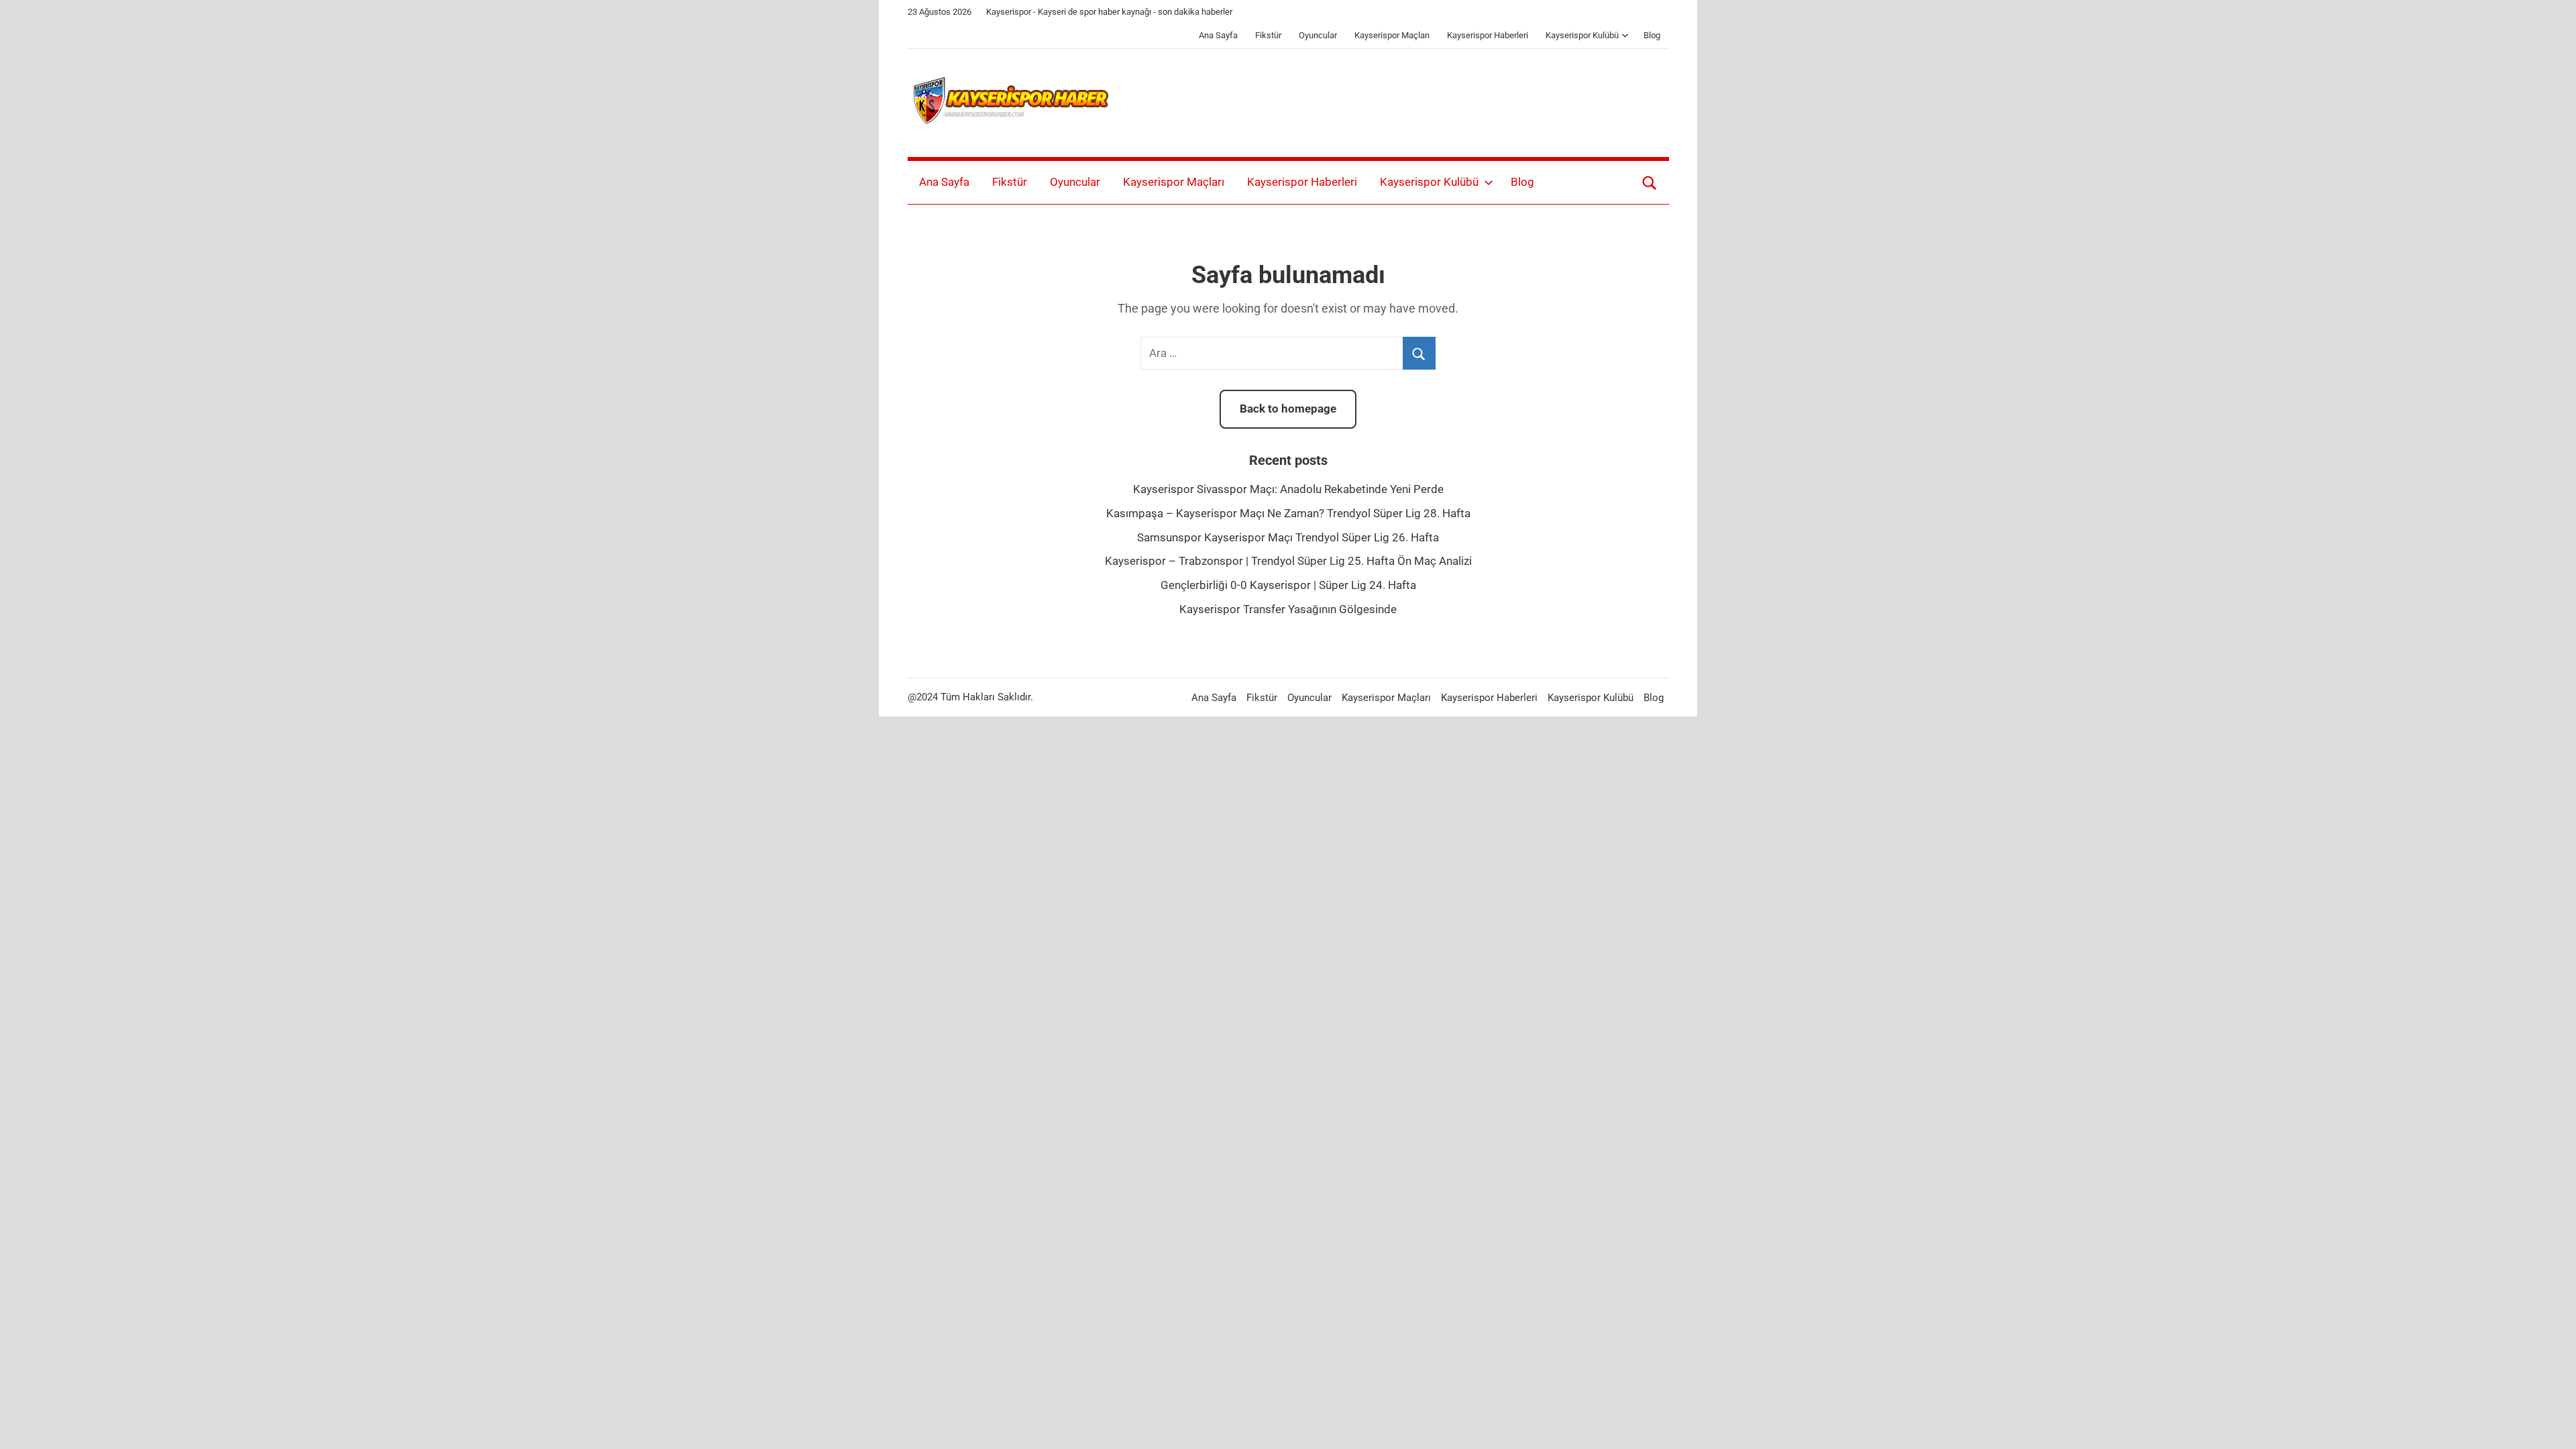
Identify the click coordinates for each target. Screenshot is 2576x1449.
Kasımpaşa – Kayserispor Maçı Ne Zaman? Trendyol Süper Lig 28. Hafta (1288, 513)
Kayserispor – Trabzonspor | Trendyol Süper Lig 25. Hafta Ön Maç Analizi (1288, 561)
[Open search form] (1650, 182)
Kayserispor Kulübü (1582, 35)
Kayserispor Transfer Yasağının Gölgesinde (1288, 609)
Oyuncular (1318, 35)
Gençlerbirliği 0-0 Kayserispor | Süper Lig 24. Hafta (1288, 585)
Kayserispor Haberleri (1488, 35)
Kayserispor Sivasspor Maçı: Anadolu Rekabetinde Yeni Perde (1288, 489)
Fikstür (1268, 35)
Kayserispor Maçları (1392, 35)
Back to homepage (1288, 409)
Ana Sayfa (1218, 35)
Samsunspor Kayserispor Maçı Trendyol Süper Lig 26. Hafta (1288, 537)
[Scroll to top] (2551, 1424)
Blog (1652, 35)
